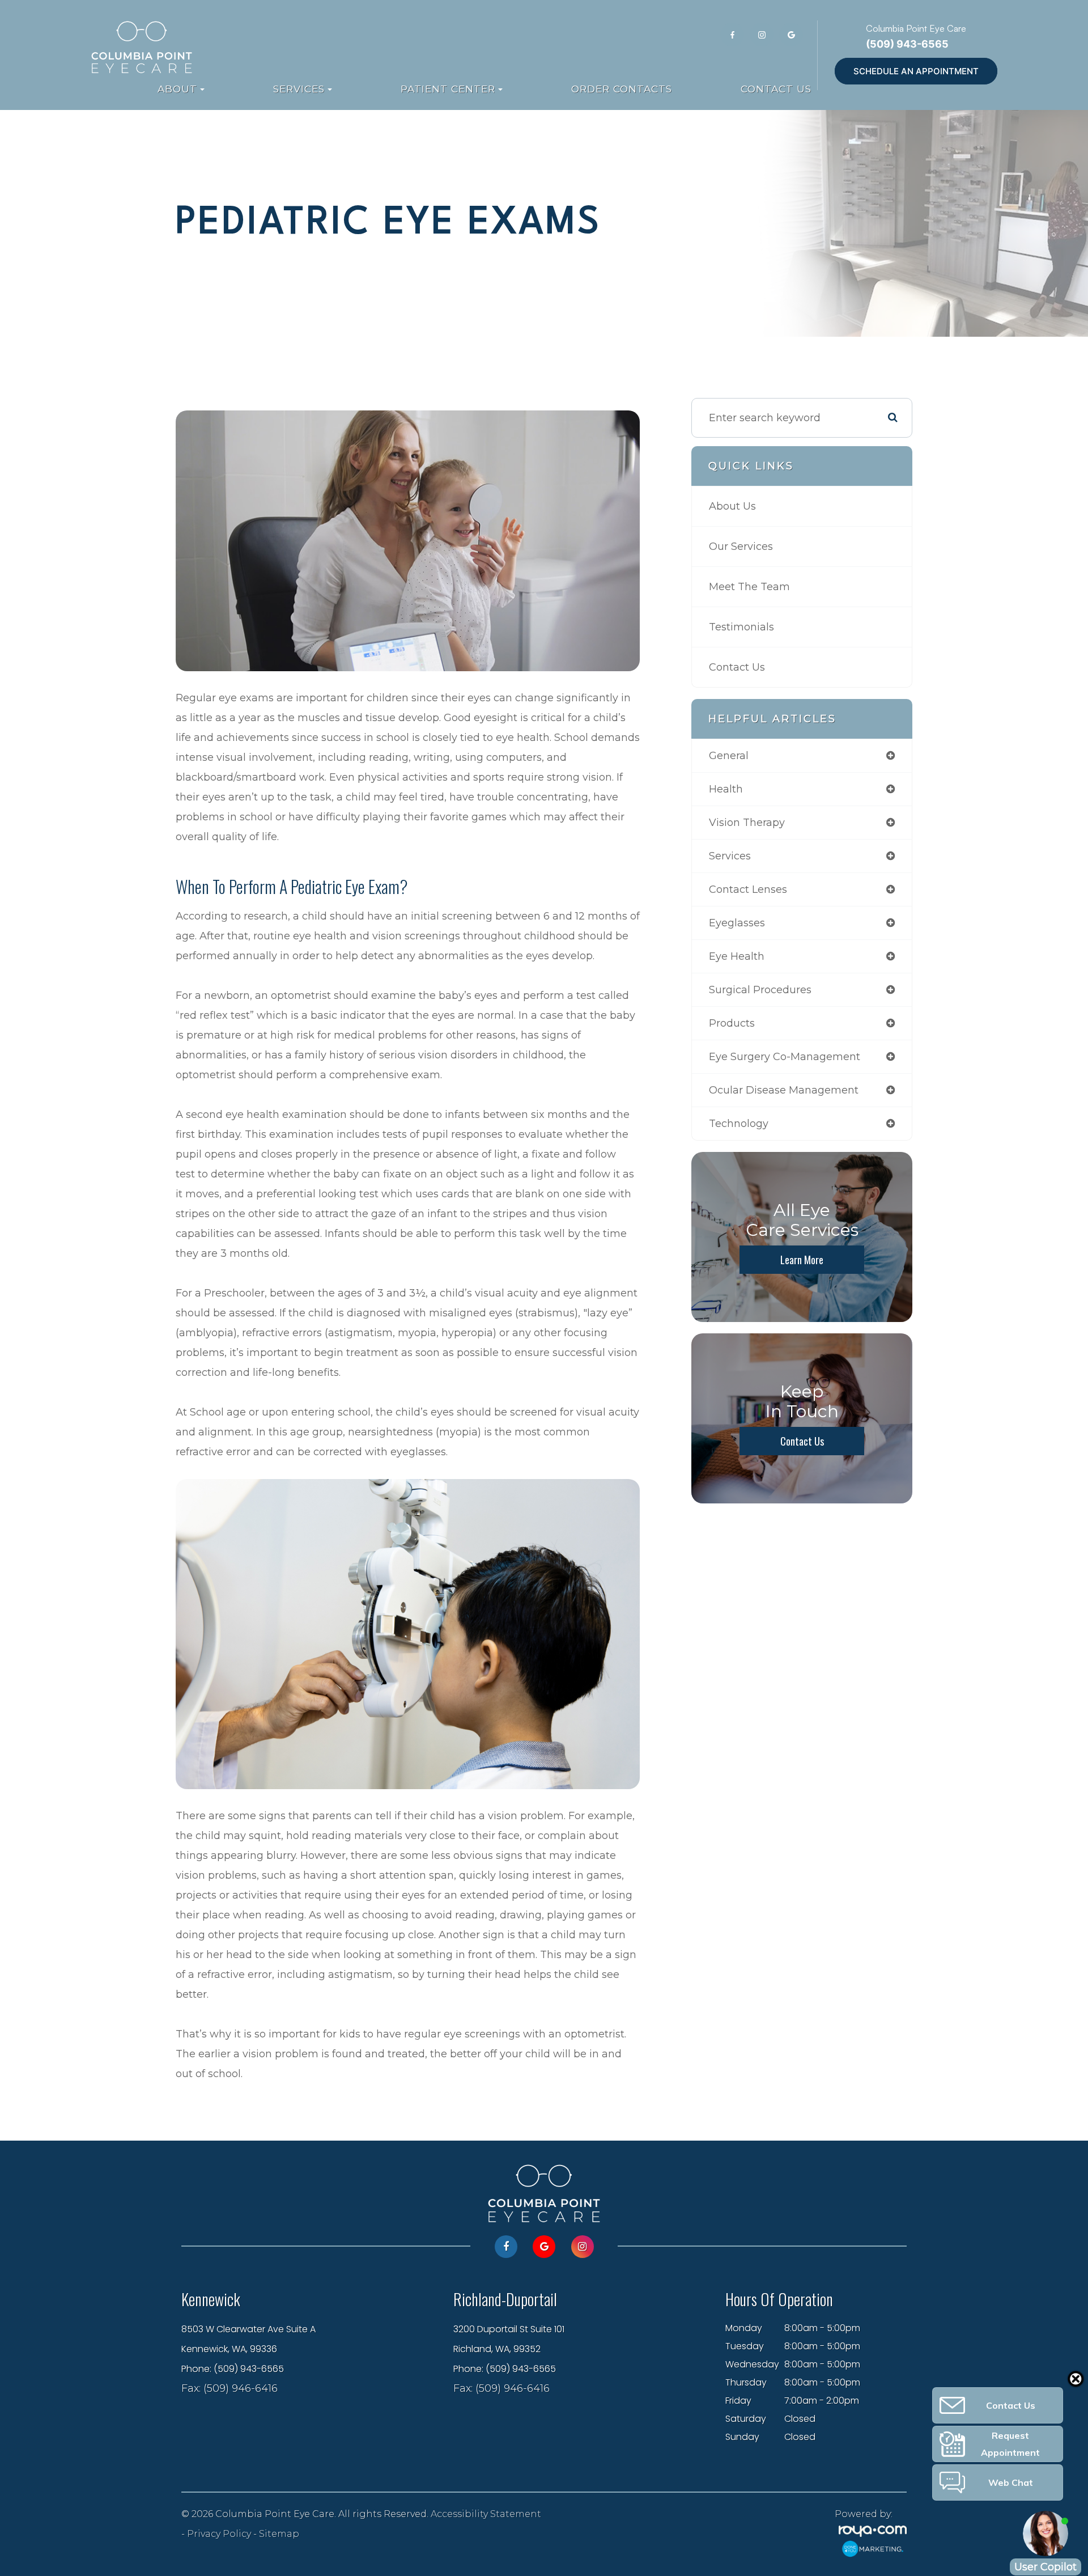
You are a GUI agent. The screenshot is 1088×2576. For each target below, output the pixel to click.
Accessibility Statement (486, 2514)
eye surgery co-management (785, 1057)
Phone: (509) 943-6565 (233, 2369)
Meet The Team (749, 587)
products (732, 1023)
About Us (732, 506)
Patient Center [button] (448, 89)
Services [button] (299, 89)
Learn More (802, 1260)
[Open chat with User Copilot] (1045, 2533)
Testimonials (741, 627)
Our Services (741, 546)
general (729, 756)
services (730, 856)
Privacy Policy (219, 2533)
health (726, 789)
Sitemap (279, 2533)
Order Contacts (622, 89)
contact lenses (748, 889)
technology (739, 1124)
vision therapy (747, 823)
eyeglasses (737, 923)
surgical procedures (760, 990)
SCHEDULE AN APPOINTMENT (916, 71)
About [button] (177, 89)
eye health (737, 956)
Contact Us (776, 89)
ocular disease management (784, 1090)
